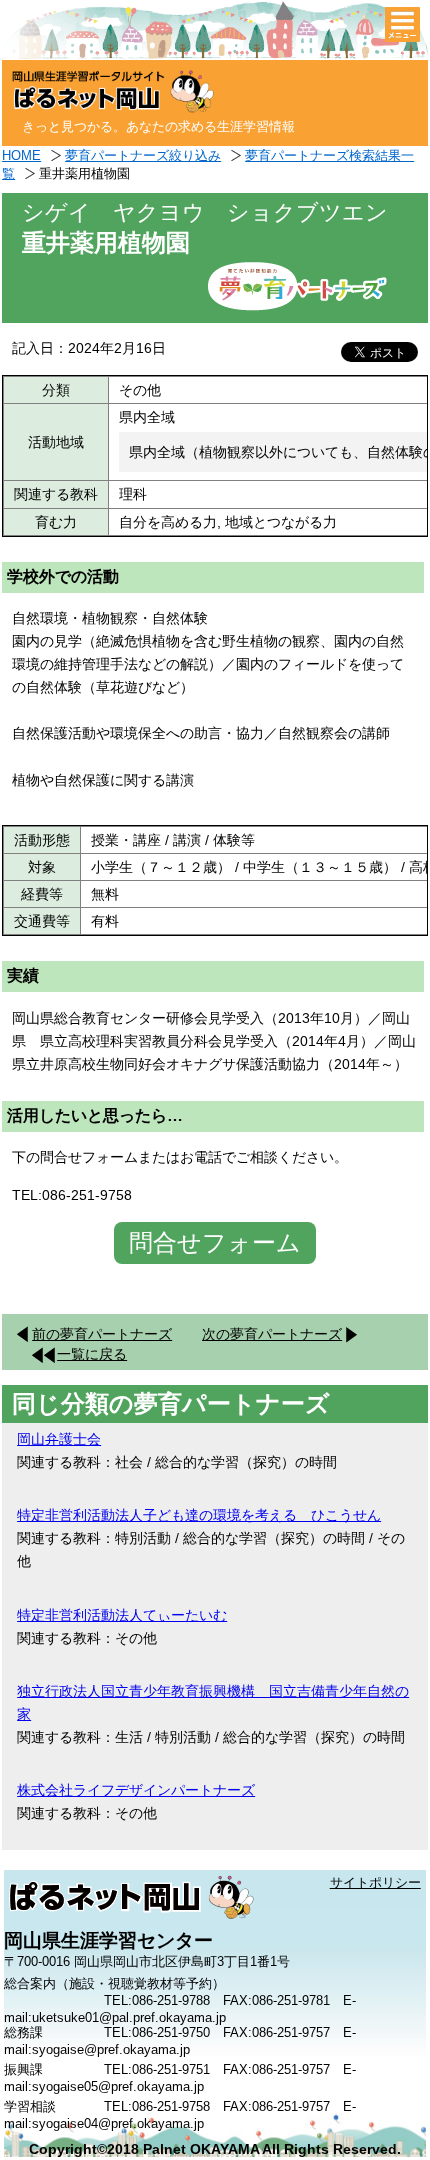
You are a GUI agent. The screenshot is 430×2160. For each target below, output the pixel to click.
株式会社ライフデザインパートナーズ (136, 1790)
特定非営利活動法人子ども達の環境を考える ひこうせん (199, 1515)
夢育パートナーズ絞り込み (143, 155)
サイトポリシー (375, 1882)
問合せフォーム (215, 1242)
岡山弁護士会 (59, 1439)
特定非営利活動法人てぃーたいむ (122, 1615)
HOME (21, 155)
